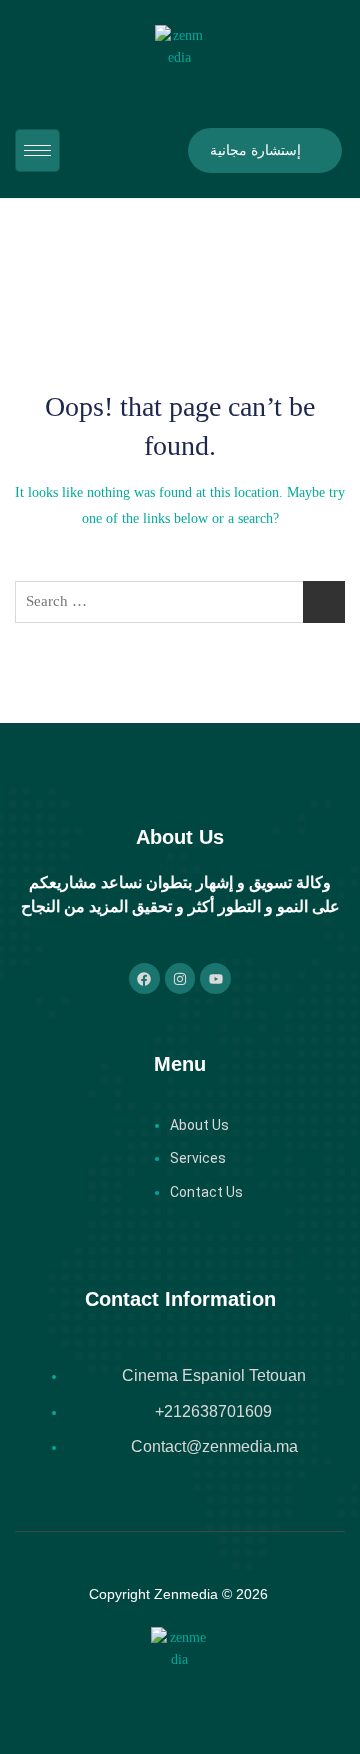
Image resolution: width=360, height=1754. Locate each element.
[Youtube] (215, 978)
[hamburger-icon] (37, 150)
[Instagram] (180, 978)
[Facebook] (144, 978)
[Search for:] (180, 602)
